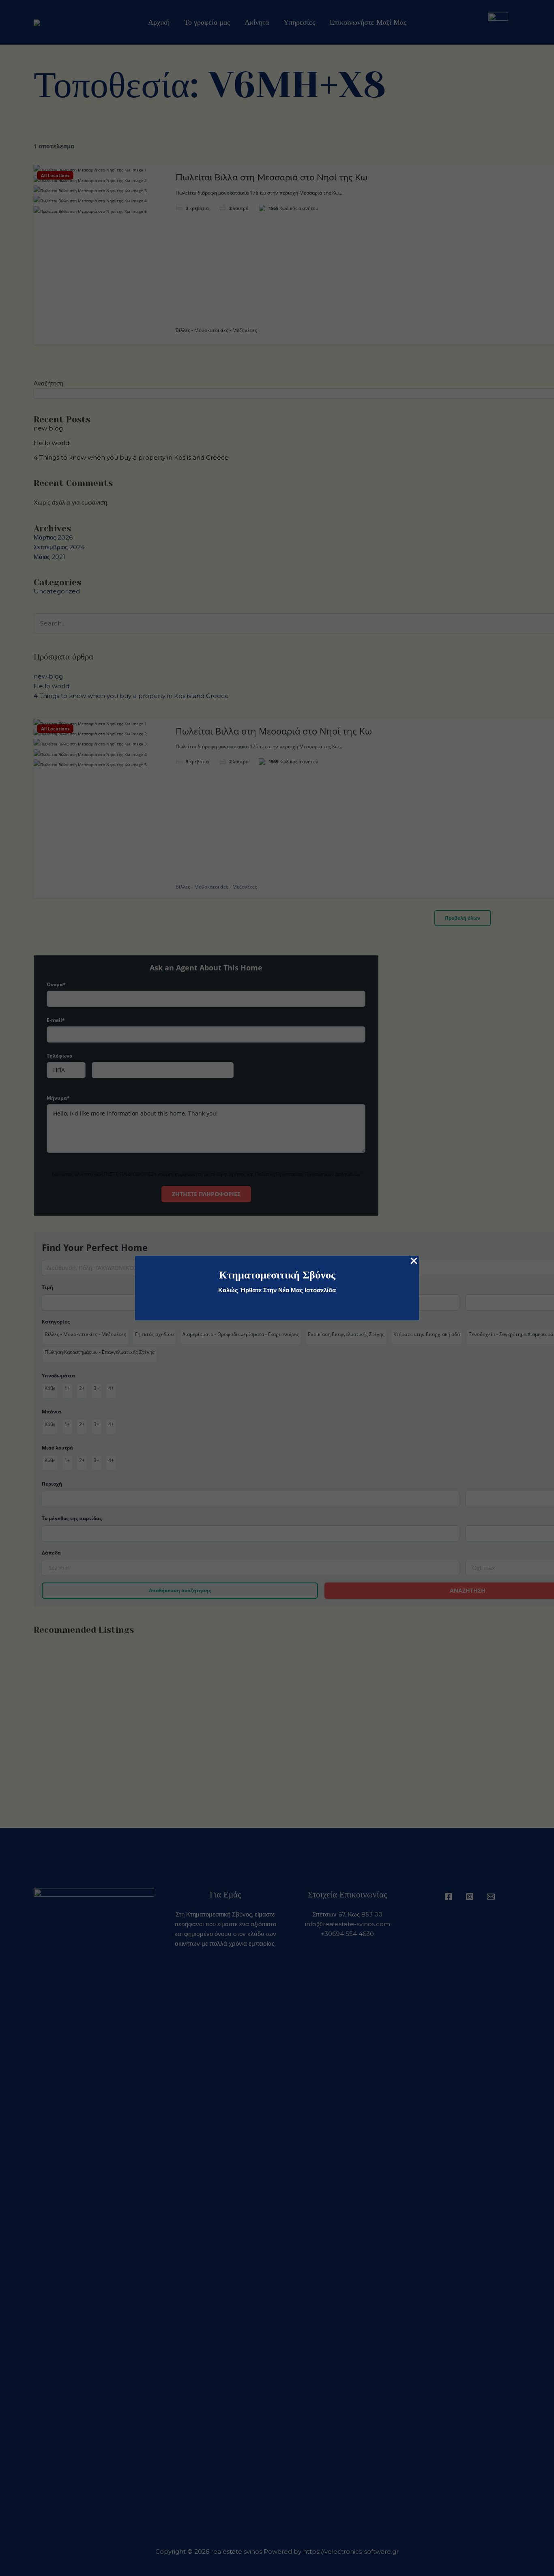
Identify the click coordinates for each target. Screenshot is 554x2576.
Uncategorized (57, 591)
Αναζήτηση (48, 383)
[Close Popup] (414, 1261)
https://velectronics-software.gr (351, 2551)
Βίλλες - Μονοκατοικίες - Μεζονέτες (216, 330)
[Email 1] (491, 1897)
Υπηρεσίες (299, 22)
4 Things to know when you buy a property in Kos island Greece (131, 457)
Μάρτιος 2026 (53, 537)
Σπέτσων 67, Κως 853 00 (347, 1914)
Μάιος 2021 (49, 557)
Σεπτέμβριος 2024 (59, 547)
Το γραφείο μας (207, 22)
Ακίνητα (257, 22)
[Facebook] (449, 1897)
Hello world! (52, 443)
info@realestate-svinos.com (348, 1924)
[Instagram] (470, 1897)
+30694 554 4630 (347, 1934)
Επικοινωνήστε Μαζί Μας (368, 22)
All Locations (55, 175)
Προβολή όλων (463, 918)
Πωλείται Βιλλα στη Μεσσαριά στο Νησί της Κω (272, 178)
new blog (48, 428)
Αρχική (159, 22)
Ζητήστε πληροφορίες (206, 1194)
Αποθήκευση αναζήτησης (180, 1590)
